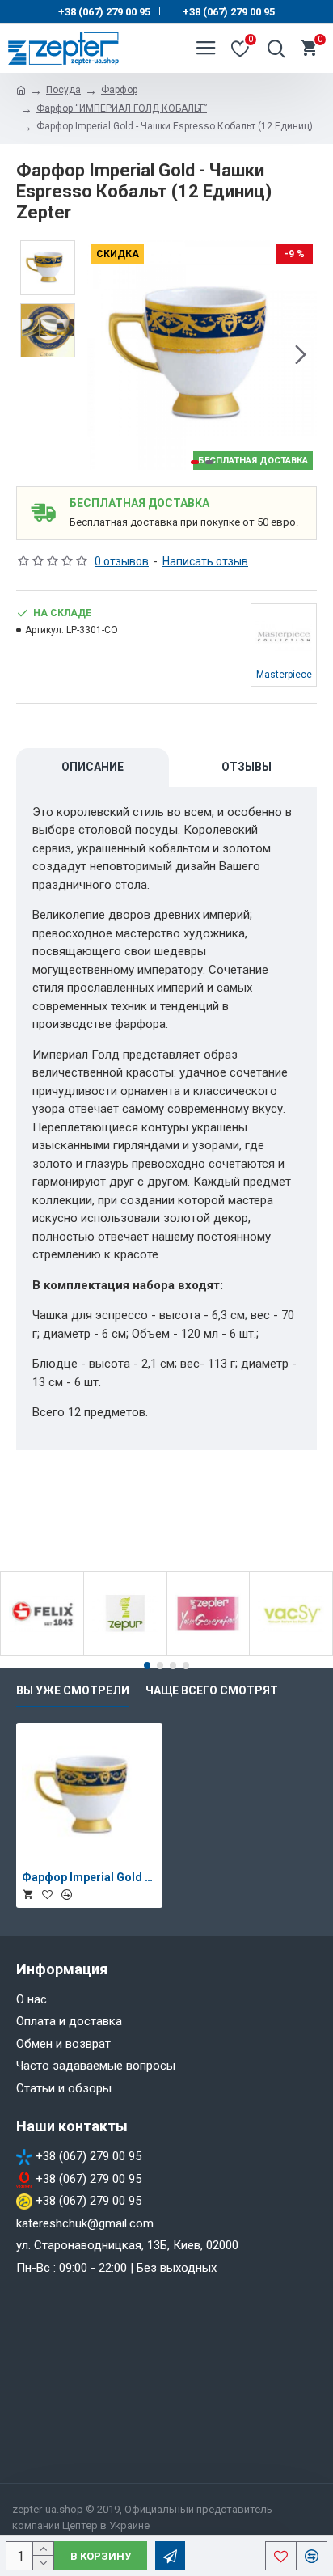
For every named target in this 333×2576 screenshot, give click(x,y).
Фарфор (119, 90)
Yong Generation (209, 1652)
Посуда (63, 90)
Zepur (125, 1652)
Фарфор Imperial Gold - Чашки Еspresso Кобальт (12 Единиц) (89, 1877)
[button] (103, 355)
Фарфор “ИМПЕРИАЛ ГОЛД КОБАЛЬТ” (122, 108)
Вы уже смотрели (73, 1690)
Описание (93, 767)
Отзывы (247, 767)
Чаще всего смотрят (212, 1690)
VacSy (291, 1652)
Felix (42, 1652)
